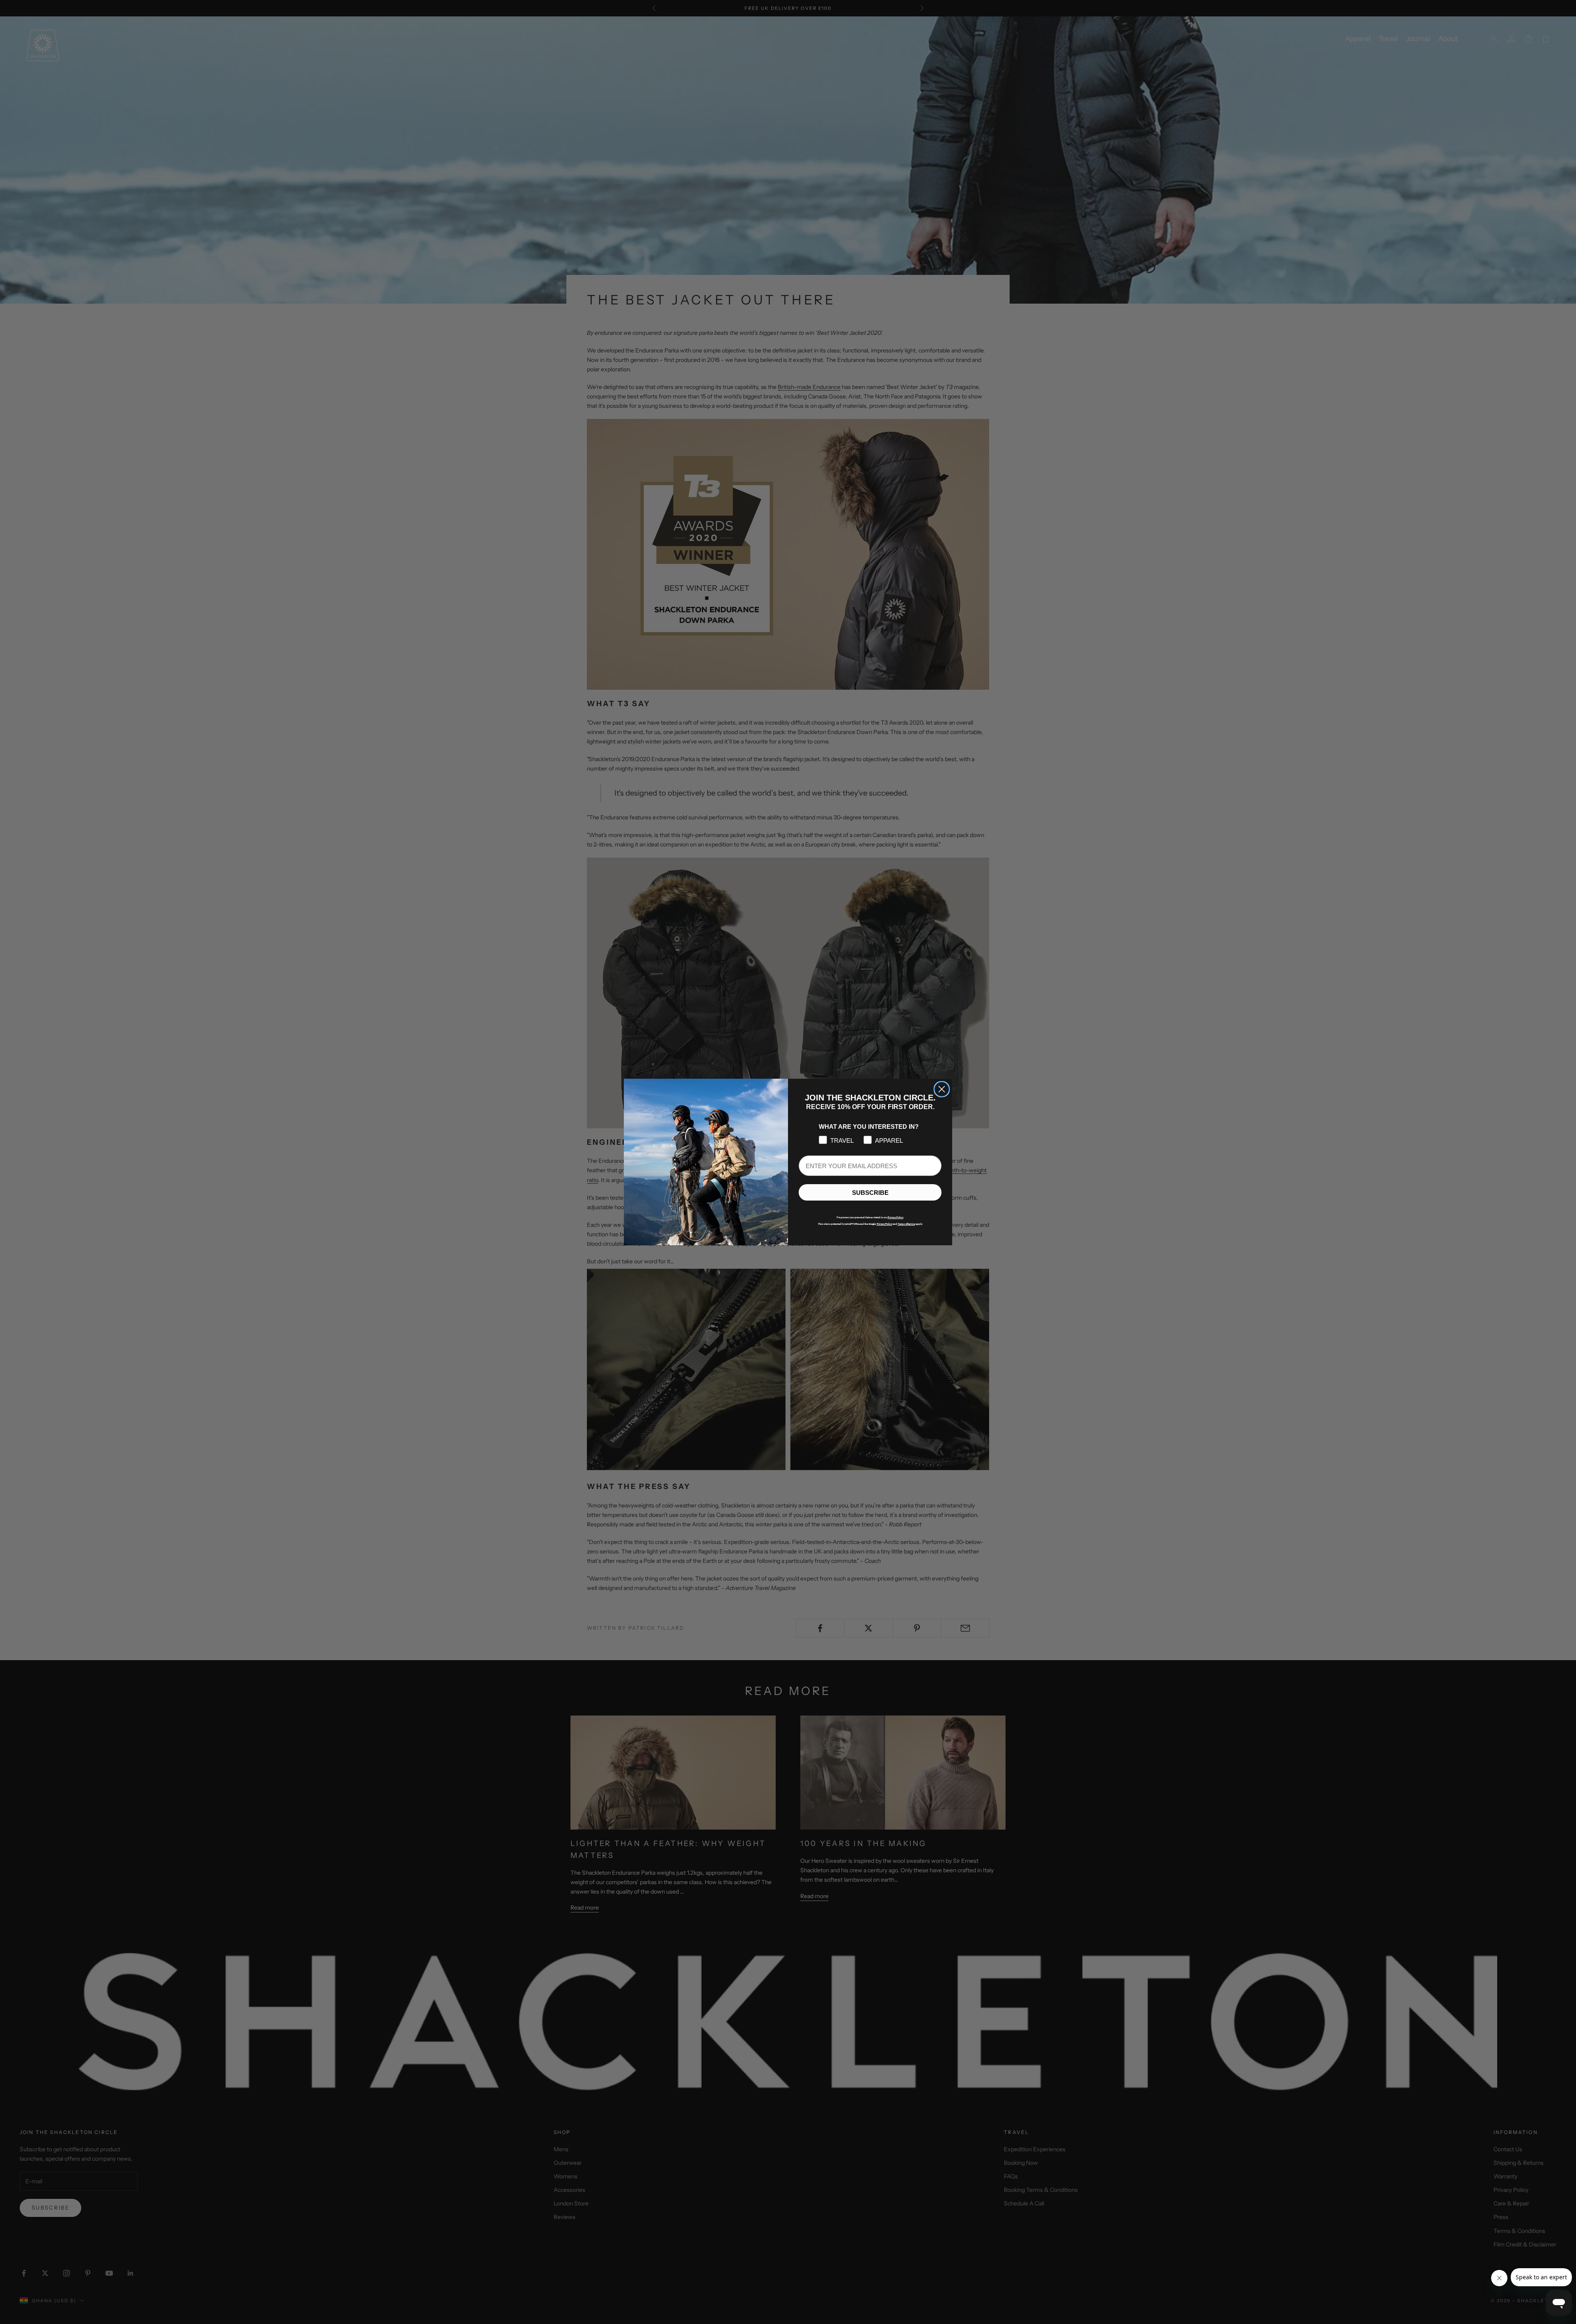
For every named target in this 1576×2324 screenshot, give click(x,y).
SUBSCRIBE (870, 1193)
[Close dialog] (942, 1089)
